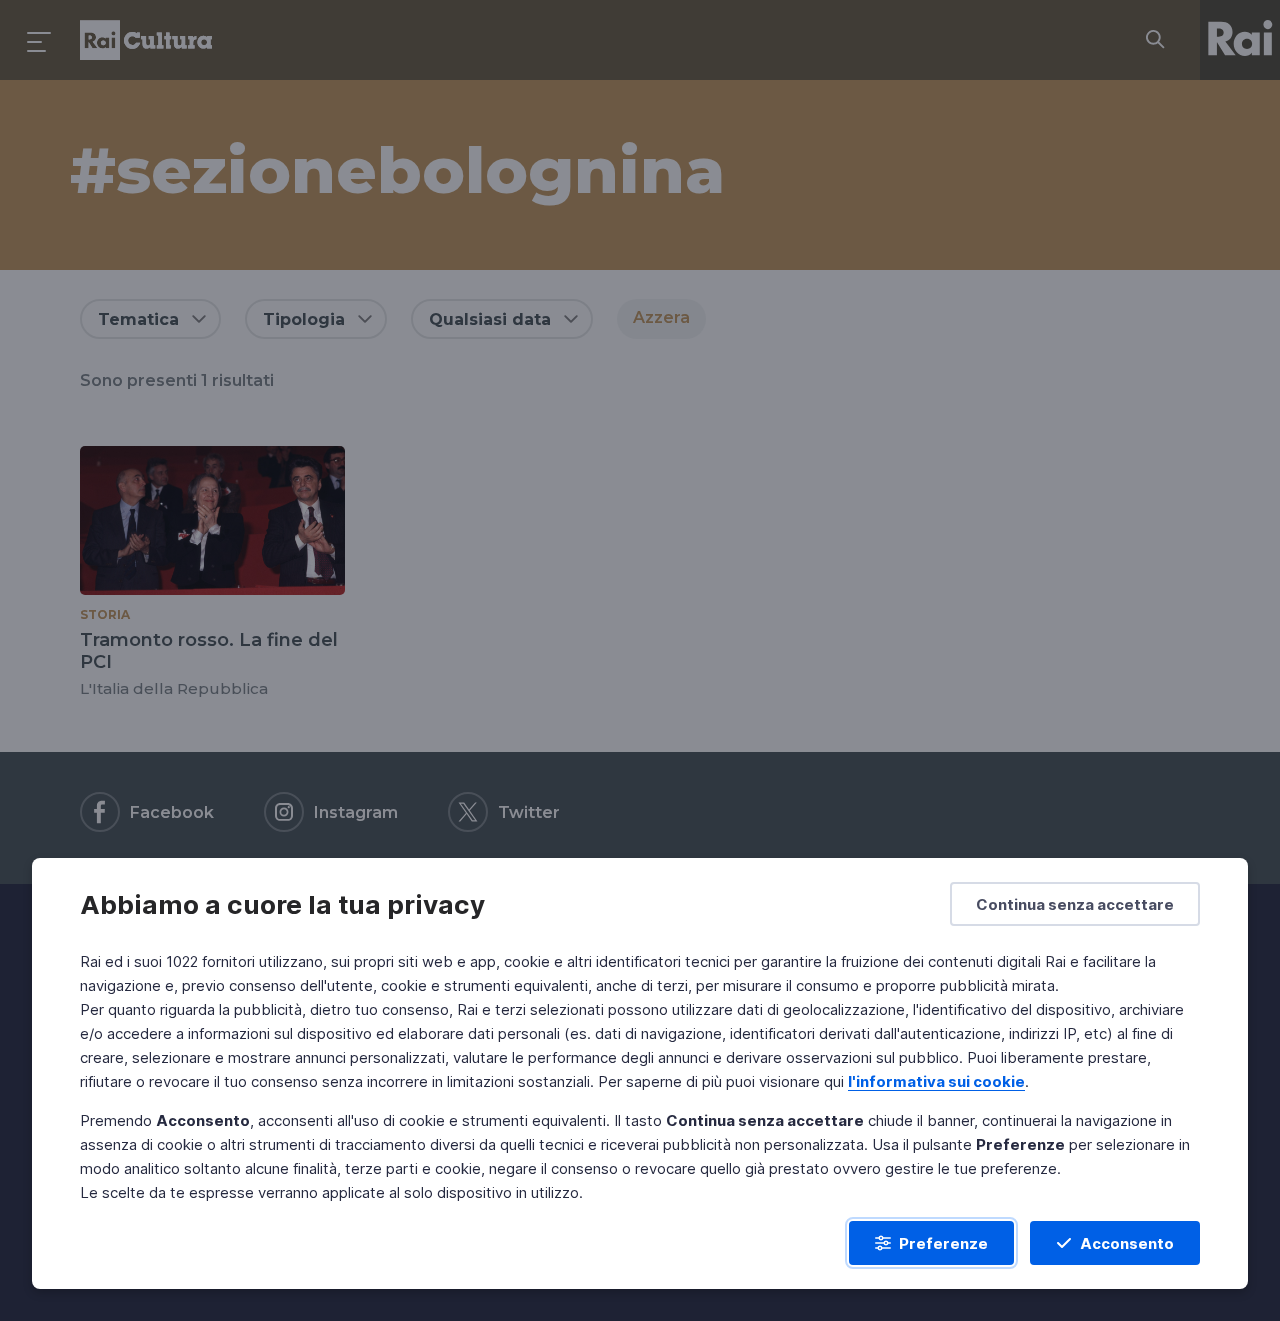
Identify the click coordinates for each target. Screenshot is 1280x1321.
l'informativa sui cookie (936, 1081)
